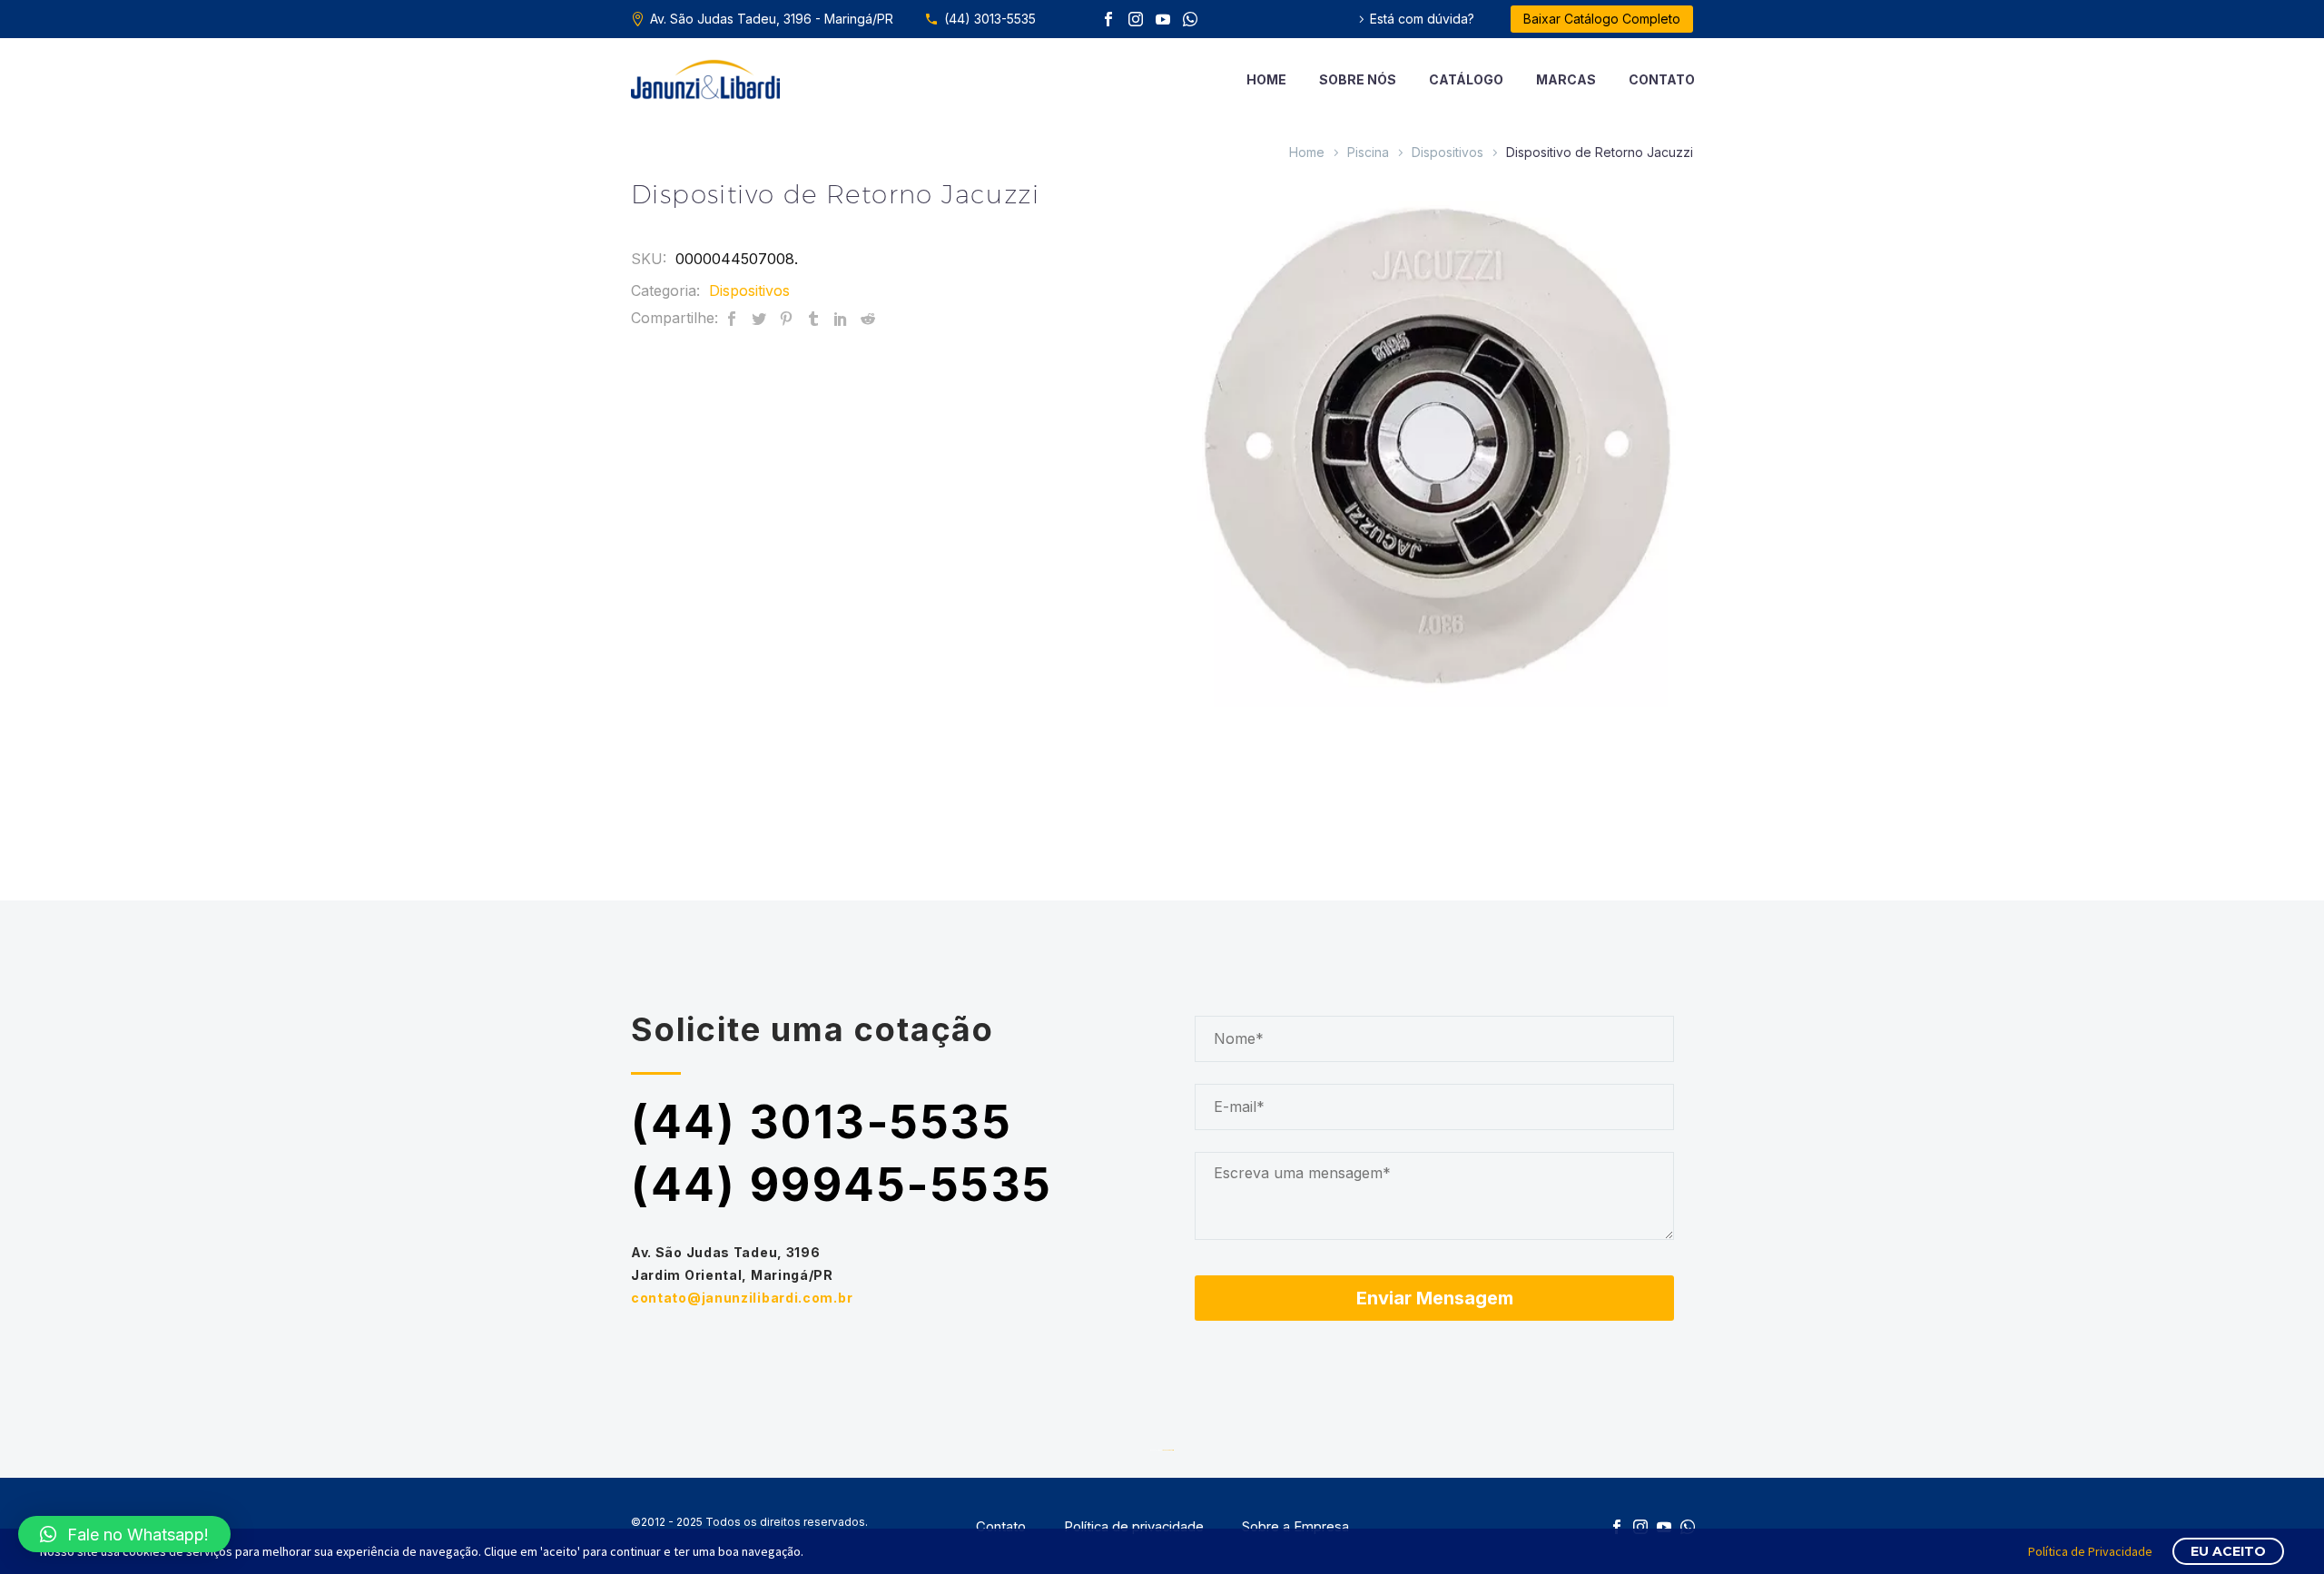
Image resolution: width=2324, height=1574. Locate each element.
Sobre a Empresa (1295, 1527)
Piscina (1368, 152)
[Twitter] (759, 318)
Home (1266, 79)
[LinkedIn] (841, 318)
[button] (124, 1534)
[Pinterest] (786, 318)
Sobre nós (1358, 79)
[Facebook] (1108, 19)
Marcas (1566, 79)
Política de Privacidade (2090, 1551)
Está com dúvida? (1422, 19)
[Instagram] (1136, 19)
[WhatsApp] (1190, 19)
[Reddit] (868, 318)
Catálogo (1466, 79)
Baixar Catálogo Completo (1602, 19)
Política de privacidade (1134, 1527)
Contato (1662, 79)
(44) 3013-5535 (990, 19)
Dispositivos (1448, 152)
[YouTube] (1163, 19)
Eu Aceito (2228, 1551)
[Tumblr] (813, 318)
